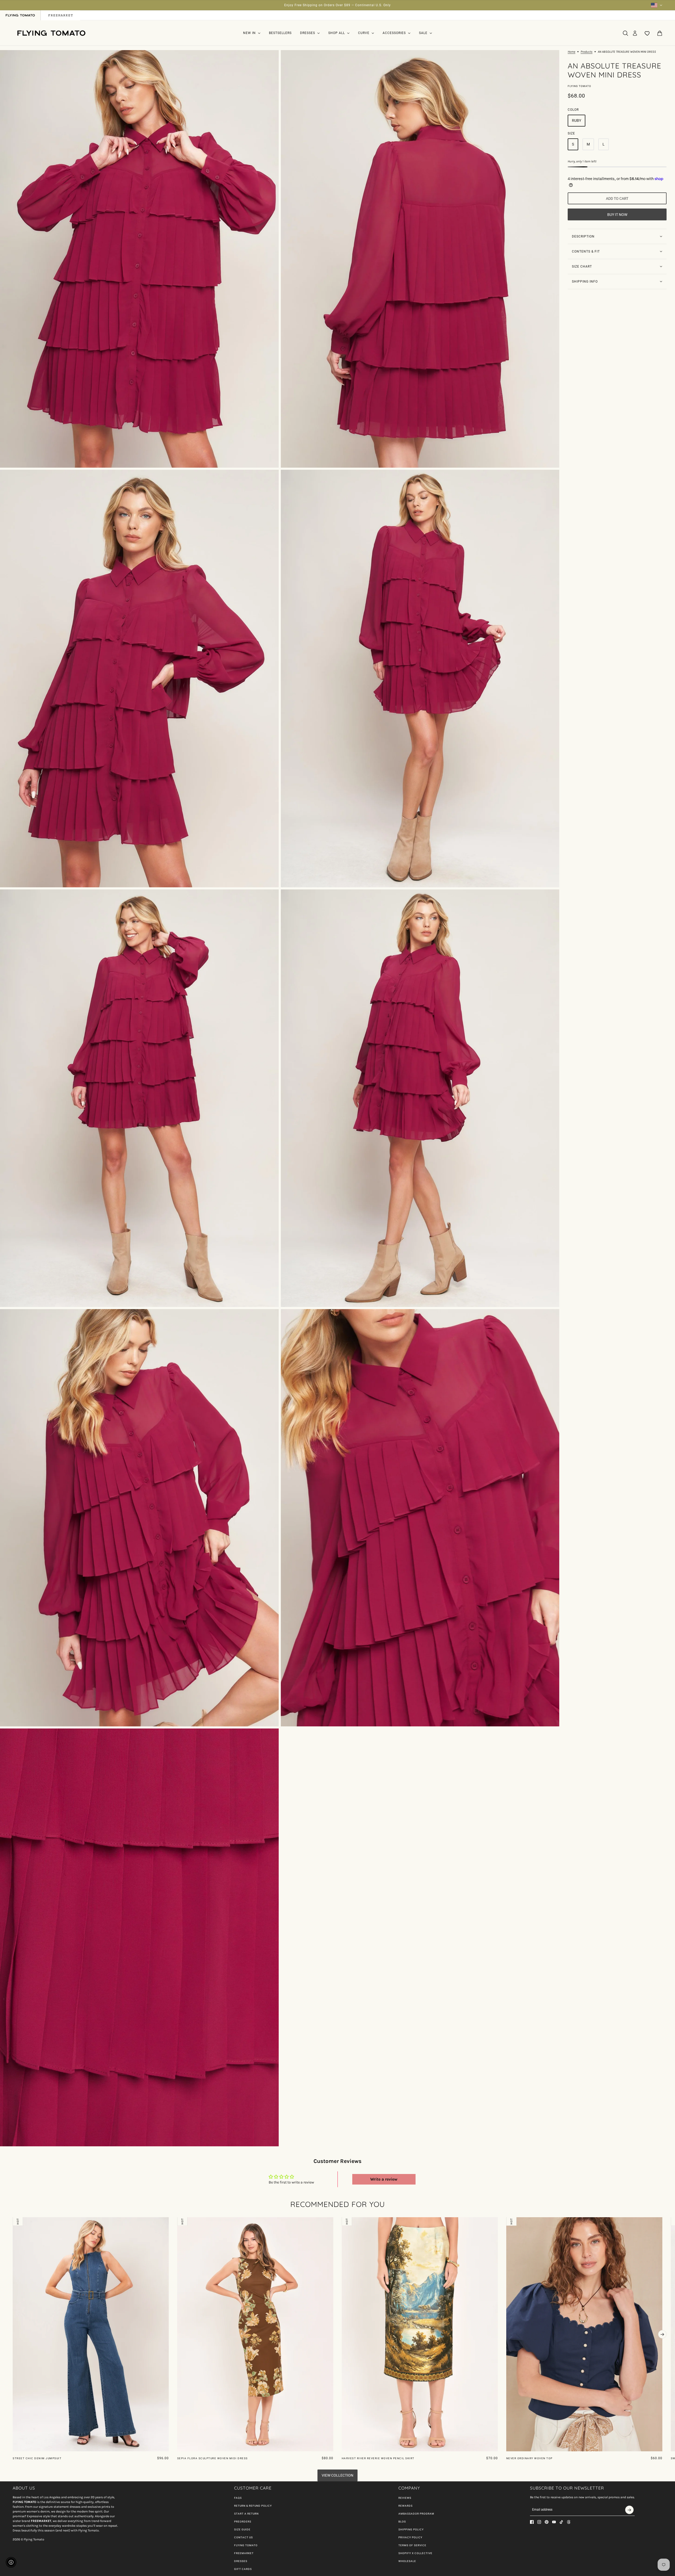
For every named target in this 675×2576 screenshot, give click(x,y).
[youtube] (554, 2522)
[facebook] (532, 2522)
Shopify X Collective (415, 2553)
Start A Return (246, 2514)
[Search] (625, 33)
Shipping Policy (411, 2529)
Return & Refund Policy (253, 2506)
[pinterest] (547, 2522)
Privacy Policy (410, 2537)
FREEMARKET (244, 2553)
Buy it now (617, 215)
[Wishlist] (647, 33)
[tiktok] (561, 2522)
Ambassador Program (416, 2514)
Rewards (406, 2506)
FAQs (238, 2498)
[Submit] (629, 2510)
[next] (662, 2334)
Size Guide (242, 2529)
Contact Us (244, 2537)
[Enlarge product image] (139, 259)
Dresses (241, 2561)
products (587, 52)
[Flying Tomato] (51, 33)
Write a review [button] (384, 2179)
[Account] (635, 33)
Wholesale (407, 2561)
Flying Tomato (579, 86)
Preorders (243, 2522)
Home (572, 52)
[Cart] (660, 33)
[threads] (569, 2522)
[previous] (13, 2221)
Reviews (405, 2498)
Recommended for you (338, 2204)
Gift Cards (243, 2569)
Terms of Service (412, 2545)
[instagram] (539, 2522)
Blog (402, 2522)
